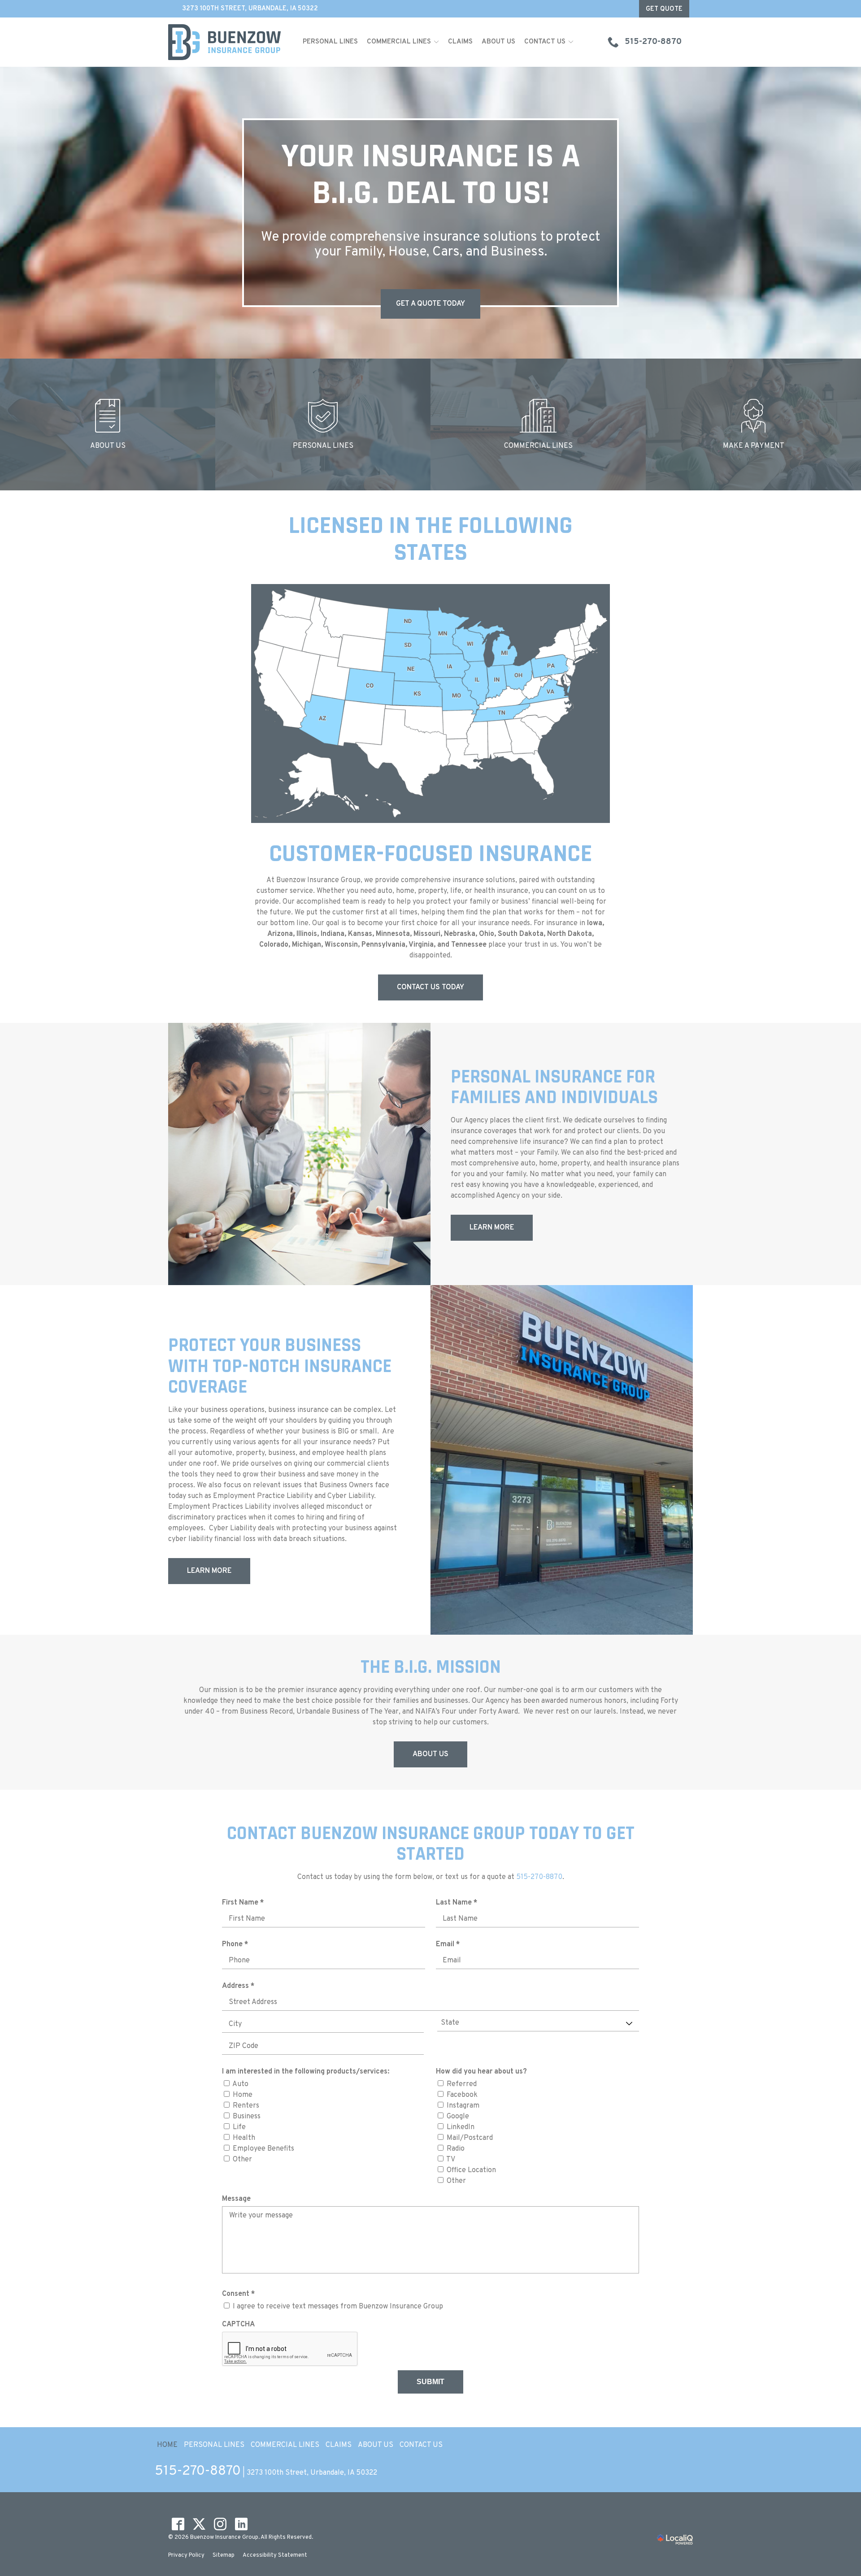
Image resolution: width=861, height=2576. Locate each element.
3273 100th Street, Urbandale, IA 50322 (250, 9)
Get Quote (664, 9)
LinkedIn (461, 2127)
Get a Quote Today (430, 304)
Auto (240, 2084)
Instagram (463, 2106)
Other (242, 2160)
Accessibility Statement (275, 2555)
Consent (241, 2294)
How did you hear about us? (481, 2072)
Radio (456, 2149)
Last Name (459, 1903)
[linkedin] (241, 2524)
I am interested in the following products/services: (306, 2072)
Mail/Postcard (470, 2138)
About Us (498, 42)
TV (451, 2160)
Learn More (492, 1228)
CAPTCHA (238, 2325)
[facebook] (178, 2524)
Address (240, 1986)
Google (458, 2117)
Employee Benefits (263, 2149)
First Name (245, 1903)
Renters (246, 2106)
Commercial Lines (399, 42)
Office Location (471, 2170)
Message (236, 2199)
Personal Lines (330, 42)
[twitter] (199, 2524)
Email (450, 1945)
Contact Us (545, 42)
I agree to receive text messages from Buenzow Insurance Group (338, 2307)
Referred (462, 2084)
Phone (237, 1945)
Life (239, 2127)
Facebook (462, 2095)
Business (247, 2117)
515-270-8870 (539, 1877)
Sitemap (224, 2555)
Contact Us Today (430, 987)
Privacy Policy (186, 2555)
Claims (460, 42)
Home (243, 2095)
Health (244, 2138)
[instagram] (220, 2524)
